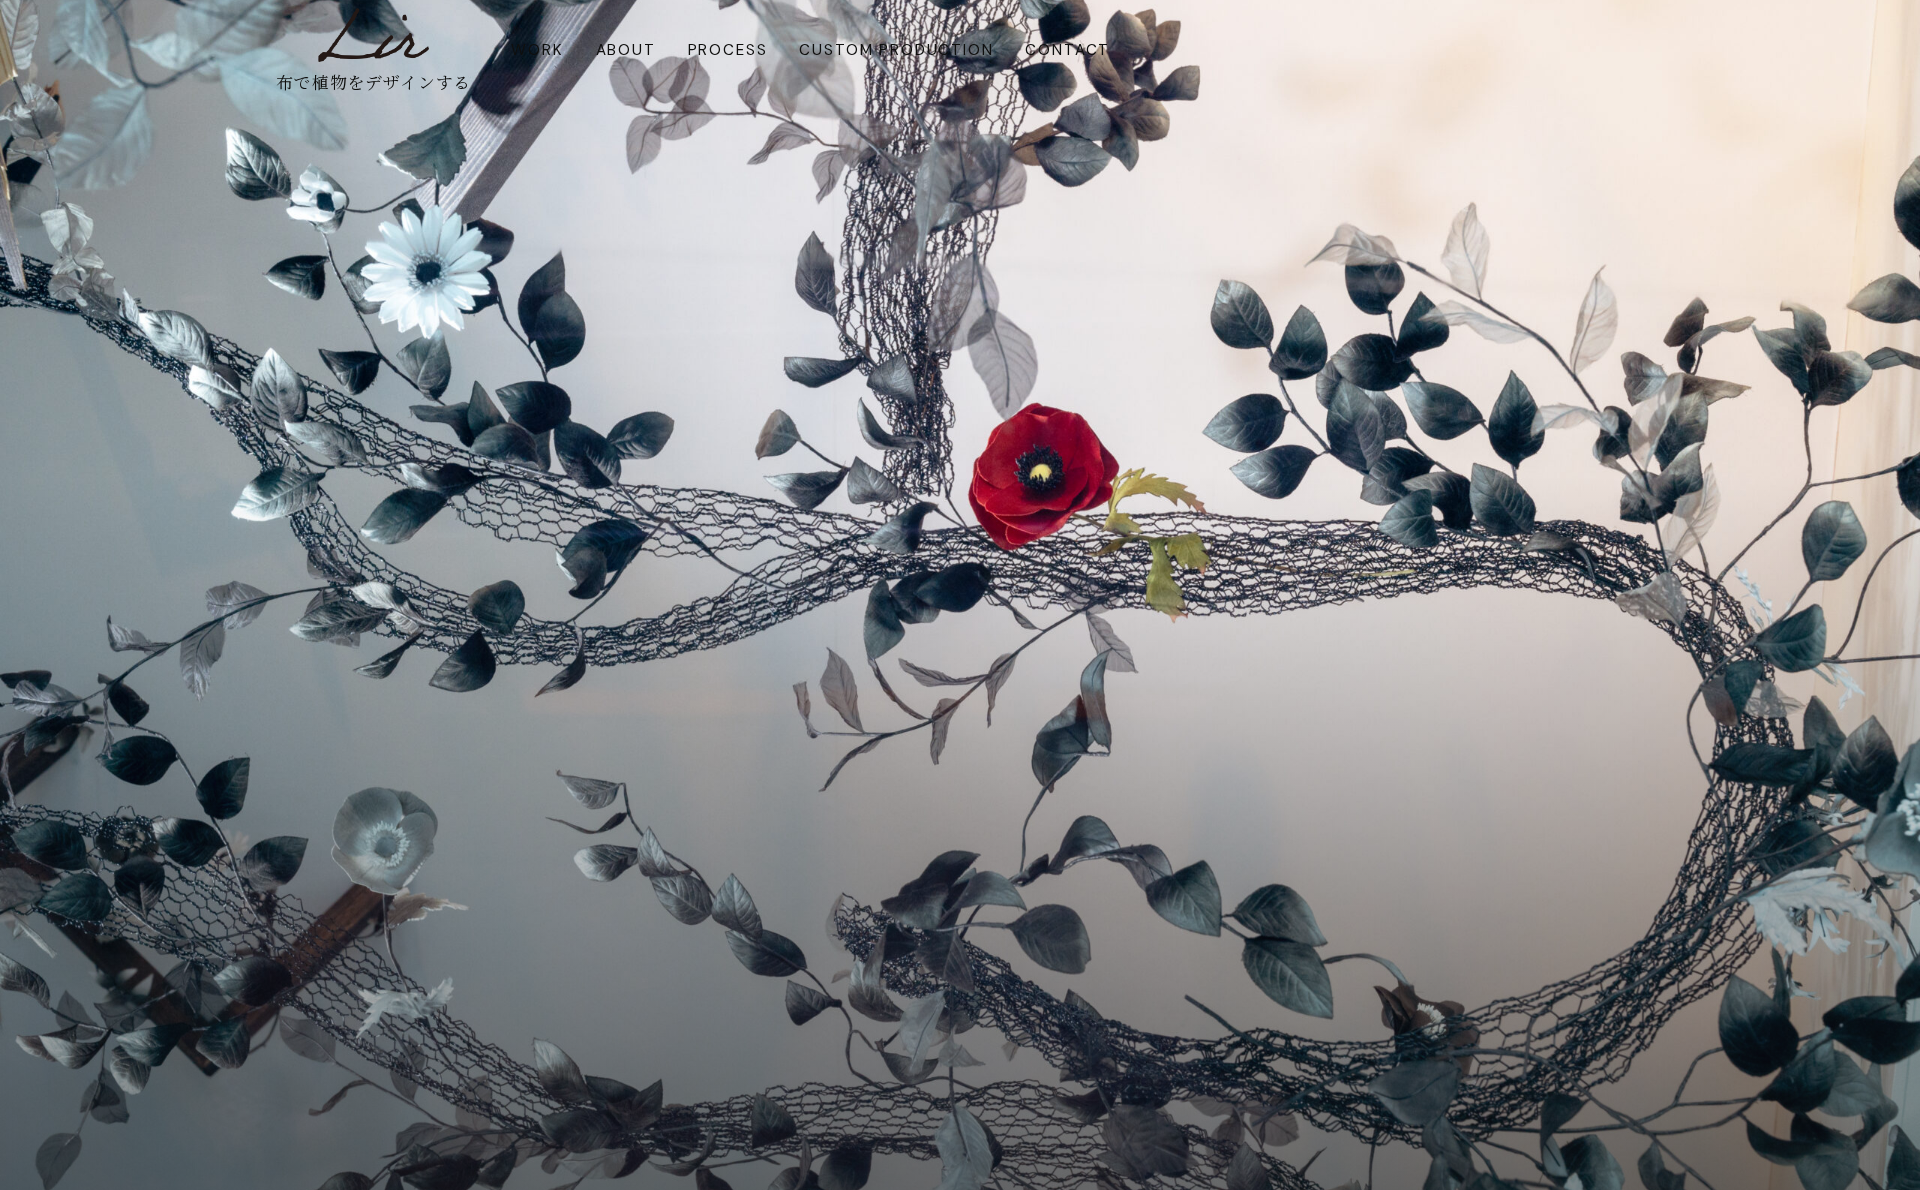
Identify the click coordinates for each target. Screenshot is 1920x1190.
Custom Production (896, 50)
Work (537, 50)
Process (728, 50)
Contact (1067, 50)
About (626, 50)
